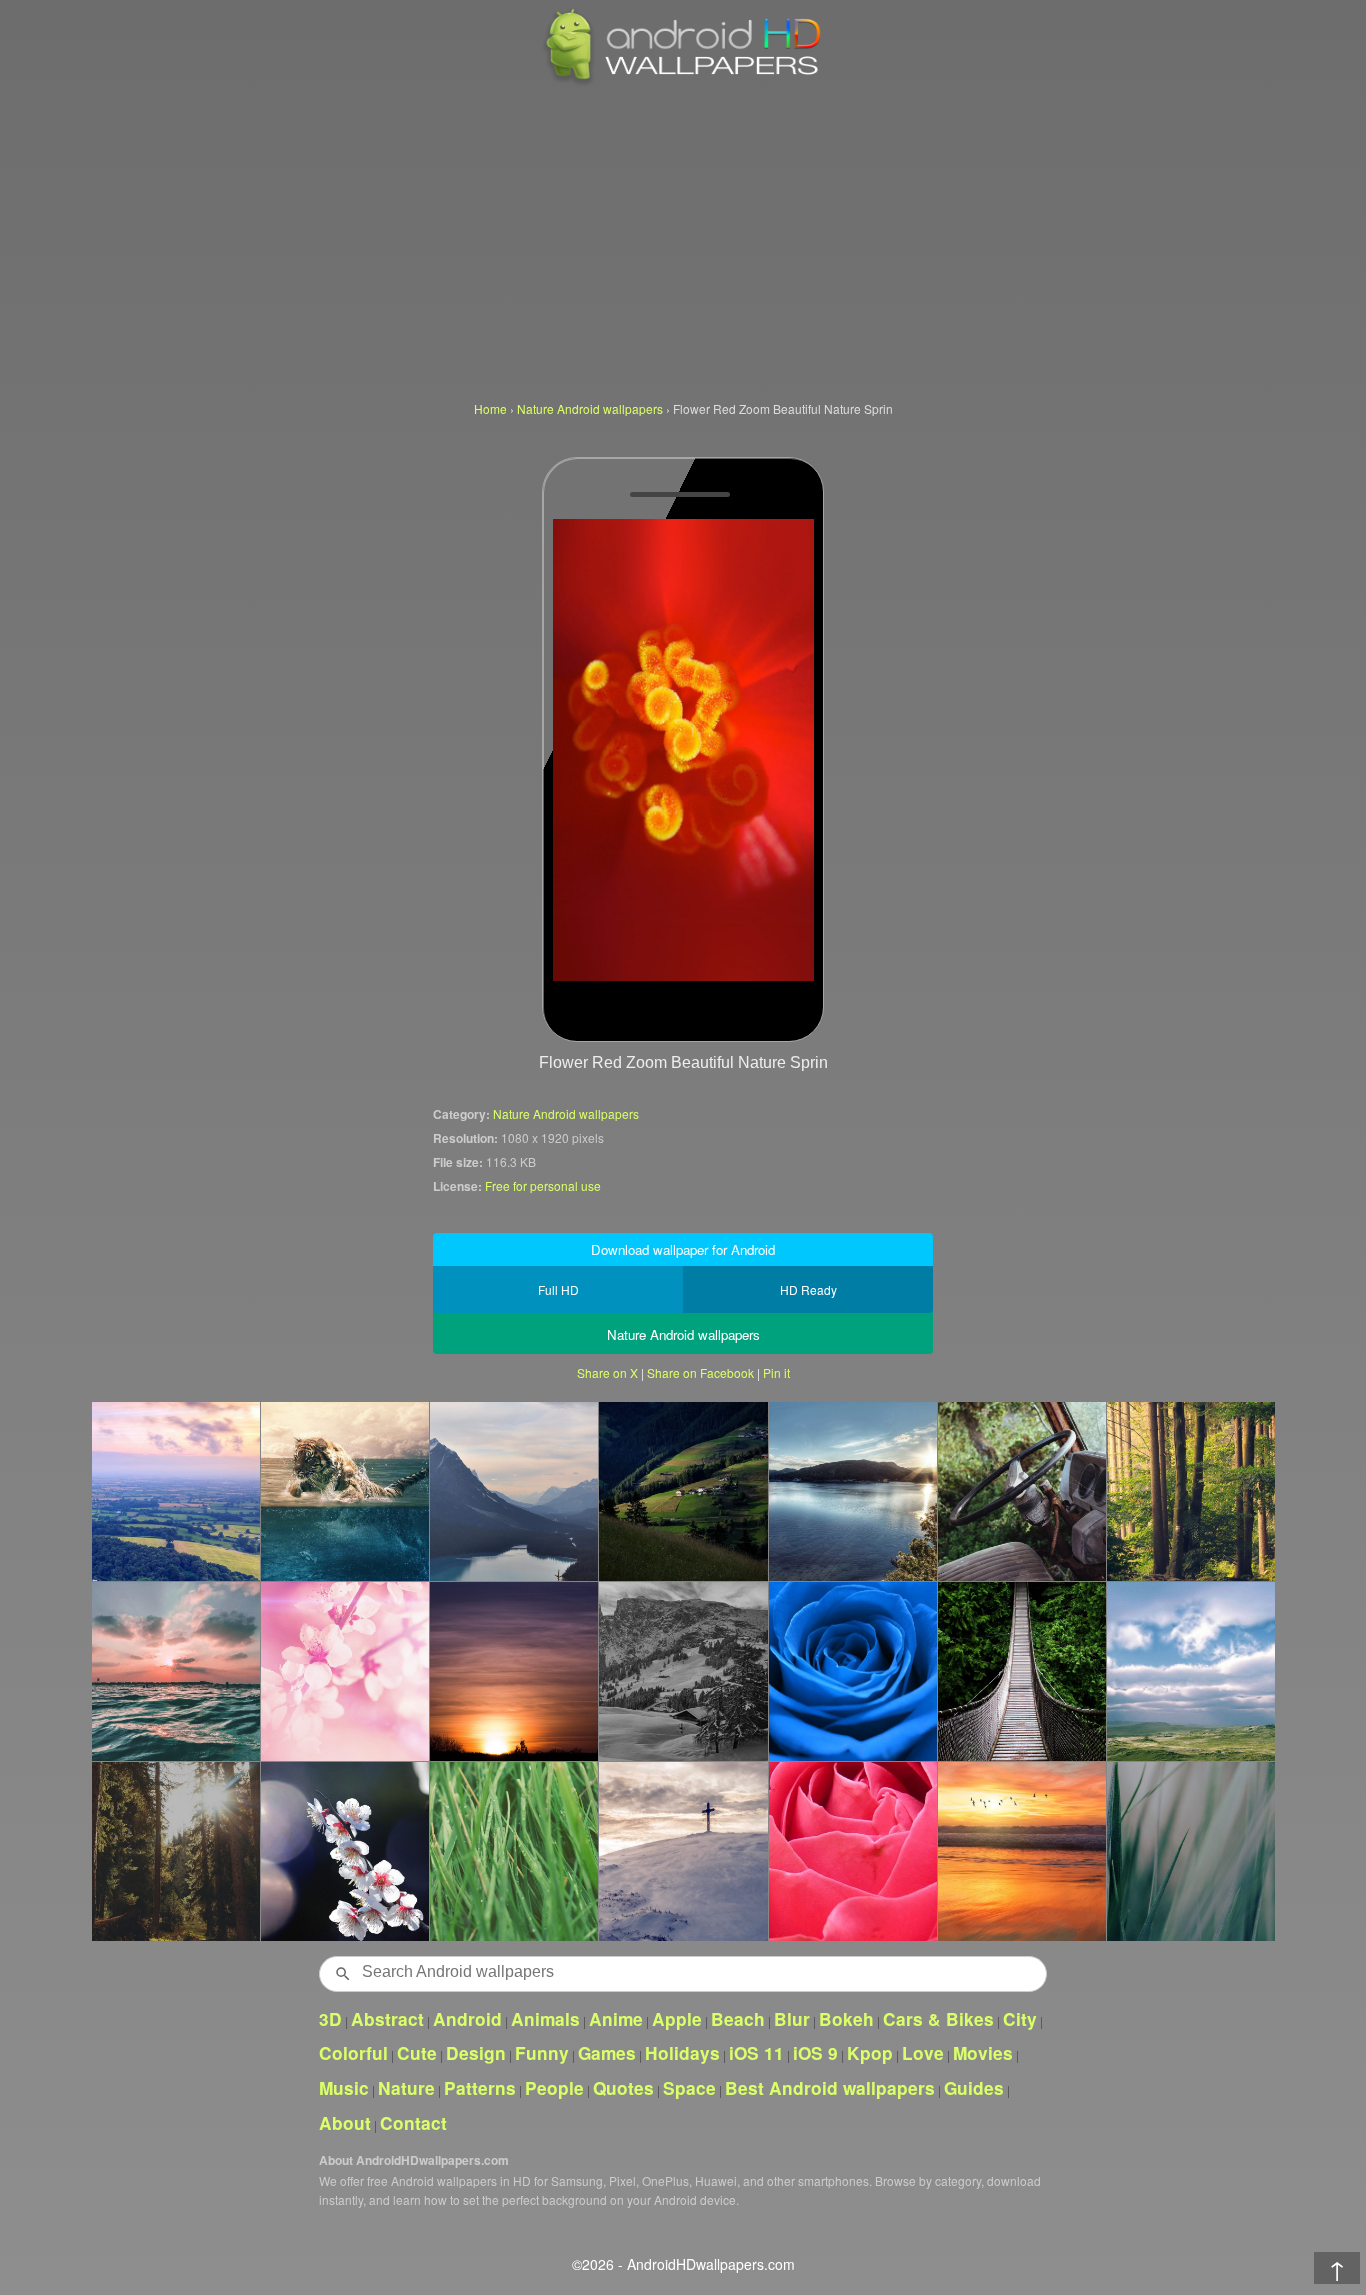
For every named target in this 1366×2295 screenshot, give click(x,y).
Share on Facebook (700, 1372)
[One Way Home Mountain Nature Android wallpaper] (1021, 1671)
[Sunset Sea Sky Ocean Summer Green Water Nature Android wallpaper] (175, 1671)
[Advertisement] (683, 240)
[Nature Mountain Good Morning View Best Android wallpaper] (175, 1491)
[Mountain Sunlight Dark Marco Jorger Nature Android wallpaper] (175, 1851)
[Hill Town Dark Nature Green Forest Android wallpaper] (682, 1491)
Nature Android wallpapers (566, 1113)
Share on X (607, 1372)
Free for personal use (543, 1185)
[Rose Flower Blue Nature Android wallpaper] (852, 1671)
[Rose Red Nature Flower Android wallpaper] (852, 1851)
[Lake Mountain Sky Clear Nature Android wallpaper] (513, 1491)
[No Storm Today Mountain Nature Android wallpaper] (1190, 1671)
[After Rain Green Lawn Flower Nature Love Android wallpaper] (513, 1851)
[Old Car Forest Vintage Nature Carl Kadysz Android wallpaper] (1021, 1491)
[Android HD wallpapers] (683, 81)
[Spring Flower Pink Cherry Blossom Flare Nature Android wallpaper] (344, 1671)
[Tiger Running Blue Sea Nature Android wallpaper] (344, 1491)
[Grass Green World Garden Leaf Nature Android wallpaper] (1190, 1851)
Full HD (558, 1289)
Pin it (776, 1372)
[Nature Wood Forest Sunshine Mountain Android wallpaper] (1190, 1491)
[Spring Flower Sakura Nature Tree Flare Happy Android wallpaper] (344, 1851)
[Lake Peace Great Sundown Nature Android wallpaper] (852, 1491)
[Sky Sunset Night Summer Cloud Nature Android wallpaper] (513, 1671)
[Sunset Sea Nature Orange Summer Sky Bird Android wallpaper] (1021, 1851)
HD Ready (808, 1289)
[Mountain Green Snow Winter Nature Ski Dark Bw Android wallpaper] (682, 1671)
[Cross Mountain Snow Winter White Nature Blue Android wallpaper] (682, 1851)
